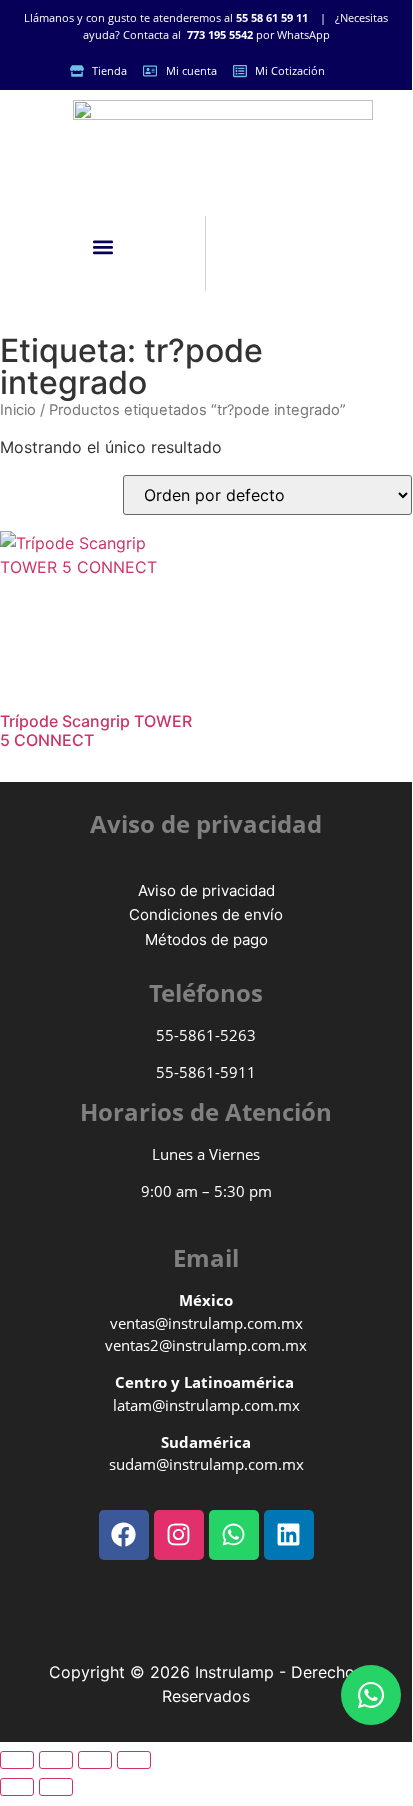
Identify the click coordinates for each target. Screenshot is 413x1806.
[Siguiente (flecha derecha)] (56, 1787)
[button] (102, 247)
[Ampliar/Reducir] (17, 1760)
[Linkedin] (289, 1535)
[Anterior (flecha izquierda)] (17, 1787)
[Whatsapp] (371, 1695)
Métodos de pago (206, 939)
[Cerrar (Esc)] (134, 1760)
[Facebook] (124, 1535)
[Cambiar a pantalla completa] (56, 1760)
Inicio (18, 410)
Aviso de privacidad (206, 890)
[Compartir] (95, 1760)
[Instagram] (179, 1535)
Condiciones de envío (206, 914)
